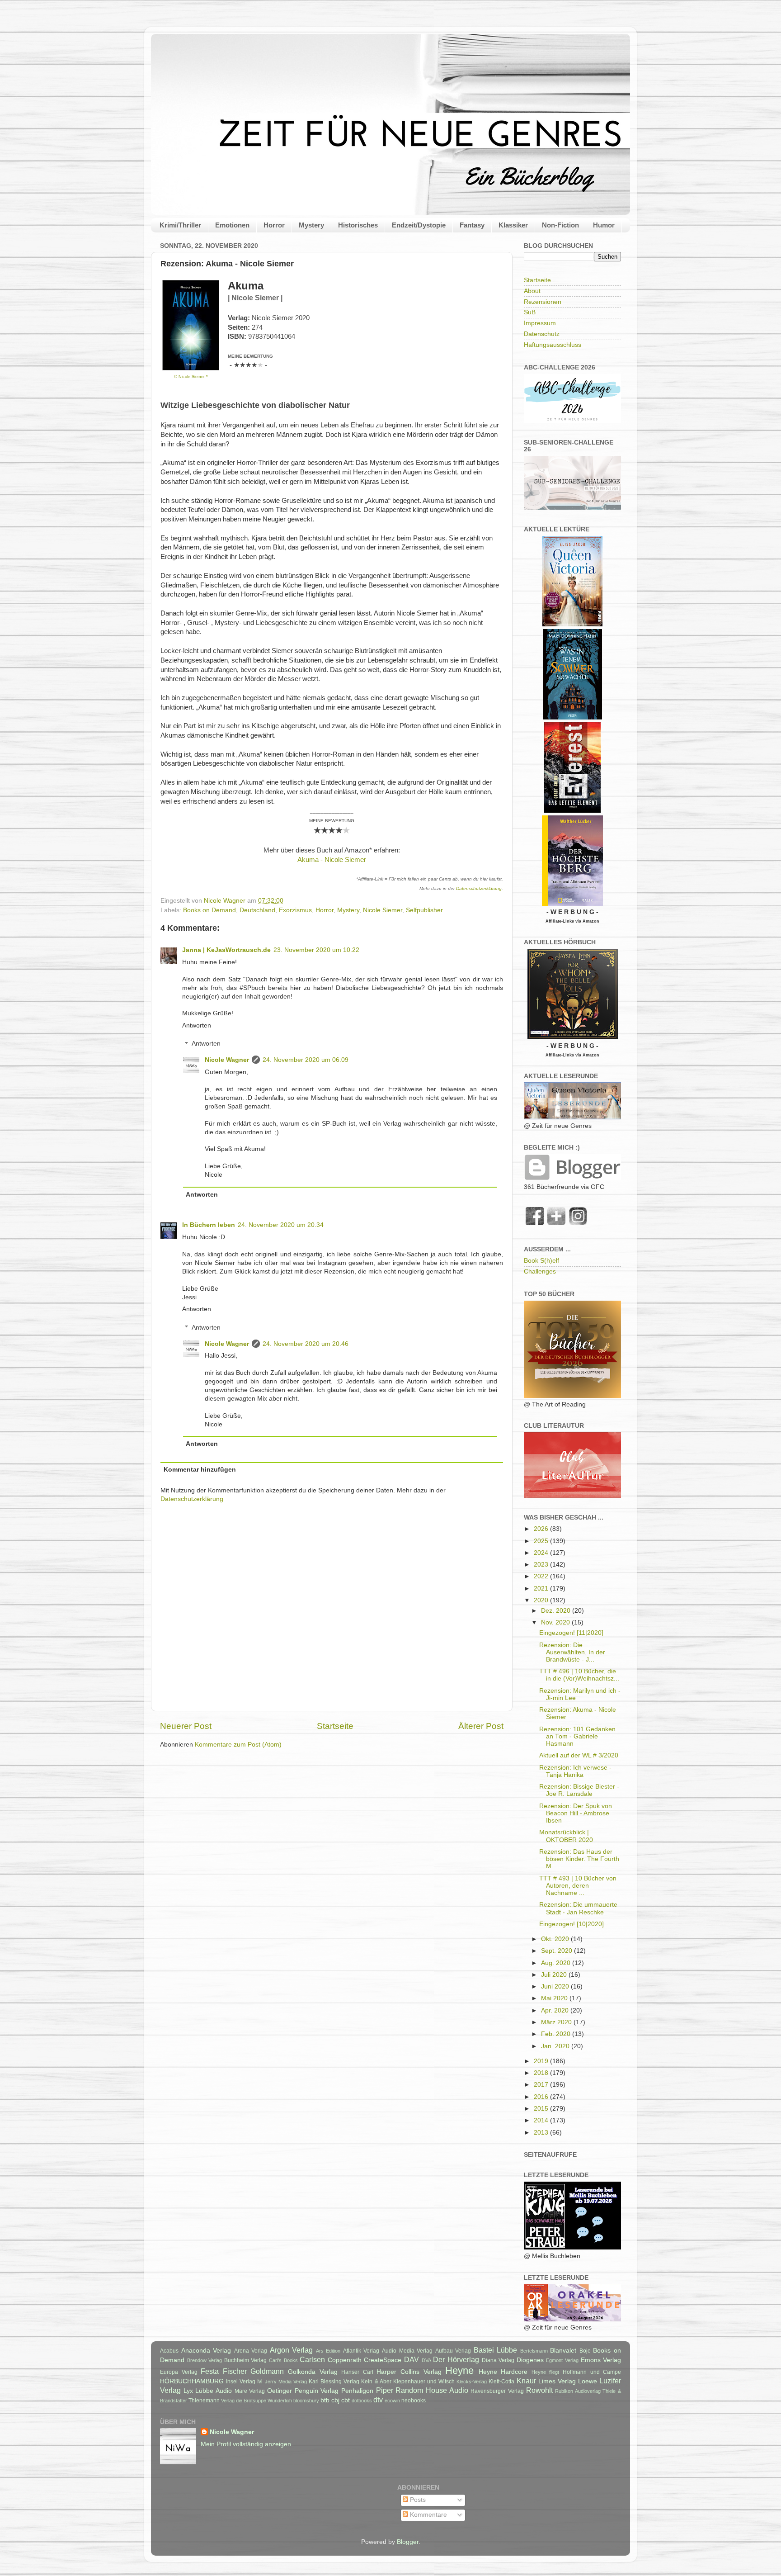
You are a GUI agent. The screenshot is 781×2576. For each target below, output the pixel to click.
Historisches (358, 225)
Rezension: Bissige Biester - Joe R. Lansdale (579, 1790)
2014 (542, 2120)
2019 (542, 2061)
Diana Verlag (498, 2360)
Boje (585, 2351)
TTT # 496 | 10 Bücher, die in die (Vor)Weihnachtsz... (579, 1675)
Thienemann (204, 2401)
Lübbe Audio (214, 2391)
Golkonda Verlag (313, 2372)
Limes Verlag (557, 2381)
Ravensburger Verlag (497, 2391)
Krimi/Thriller (180, 225)
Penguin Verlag (317, 2391)
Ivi (260, 2382)
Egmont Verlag (562, 2360)
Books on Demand (209, 910)
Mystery (311, 225)
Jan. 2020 (556, 2046)
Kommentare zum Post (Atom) (238, 1745)
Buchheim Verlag (246, 2360)
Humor (604, 225)
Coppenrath (345, 2360)
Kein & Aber (376, 2382)
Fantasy (472, 225)
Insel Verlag (241, 2382)
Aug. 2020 (557, 1963)
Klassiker (513, 225)
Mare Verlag (250, 2391)
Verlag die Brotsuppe (244, 2401)
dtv (378, 2400)
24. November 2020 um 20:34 (281, 1225)
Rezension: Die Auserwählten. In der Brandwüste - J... (572, 1652)
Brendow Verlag (205, 2360)
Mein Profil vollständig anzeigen (246, 2444)
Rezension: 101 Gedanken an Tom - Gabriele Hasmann (577, 1736)
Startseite (335, 1726)
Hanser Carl (357, 2372)
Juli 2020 (555, 1975)
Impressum (540, 323)
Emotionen (232, 225)
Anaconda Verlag (206, 2351)
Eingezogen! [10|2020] (572, 1924)
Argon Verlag (292, 2350)
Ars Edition (328, 2351)
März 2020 (557, 2022)
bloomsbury (306, 2401)
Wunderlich (280, 2401)
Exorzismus (295, 910)
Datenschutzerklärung (479, 888)
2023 (542, 1565)
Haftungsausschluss (553, 345)
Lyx (188, 2391)
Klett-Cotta (501, 2382)
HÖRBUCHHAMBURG (192, 2381)
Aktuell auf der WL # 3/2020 (579, 1755)
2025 (542, 1541)
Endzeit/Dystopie (419, 225)
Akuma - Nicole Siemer (332, 860)
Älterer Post (481, 1726)
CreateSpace (383, 2360)
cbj (335, 2400)
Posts (417, 2500)
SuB (530, 312)
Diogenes (530, 2360)
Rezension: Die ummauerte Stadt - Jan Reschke (578, 1908)
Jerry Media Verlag (286, 2382)
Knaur (526, 2381)
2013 (542, 2133)
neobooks (414, 2401)
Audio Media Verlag (407, 2351)
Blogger (408, 2542)
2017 (542, 2085)
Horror (274, 225)
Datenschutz (542, 334)
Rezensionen (543, 302)
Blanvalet (563, 2351)
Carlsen (312, 2359)
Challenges (540, 1271)
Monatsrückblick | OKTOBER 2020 (566, 1836)
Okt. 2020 (556, 1939)
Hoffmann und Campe (592, 2372)
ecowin (392, 2401)
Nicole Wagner (227, 1060)
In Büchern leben (209, 1225)
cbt (346, 2400)
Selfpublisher (424, 910)
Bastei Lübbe (496, 2350)
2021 (542, 1589)
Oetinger (280, 2391)
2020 (542, 1600)
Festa (210, 2371)
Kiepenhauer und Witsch (424, 2382)
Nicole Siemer (383, 910)
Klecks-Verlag (472, 2382)
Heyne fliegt (546, 2372)
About (532, 291)
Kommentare (428, 2515)
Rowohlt (539, 2390)
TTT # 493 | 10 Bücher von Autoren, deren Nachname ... (578, 1886)
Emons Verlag (601, 2360)
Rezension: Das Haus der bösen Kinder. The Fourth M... (579, 1859)
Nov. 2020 (556, 1622)
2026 (542, 1529)
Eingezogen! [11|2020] (571, 1633)
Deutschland (257, 910)
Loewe (588, 2381)
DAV (412, 2359)
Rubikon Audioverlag (578, 2391)
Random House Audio (432, 2390)
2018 (542, 2073)
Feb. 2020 (557, 2034)
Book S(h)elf (541, 1261)
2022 (542, 1576)
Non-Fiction (560, 225)
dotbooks (362, 2401)
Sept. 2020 (558, 1951)
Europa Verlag (179, 2372)
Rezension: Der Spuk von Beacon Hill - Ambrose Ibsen (576, 1813)
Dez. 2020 (557, 1611)
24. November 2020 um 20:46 (306, 1344)
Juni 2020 (556, 1986)
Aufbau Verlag (453, 2351)
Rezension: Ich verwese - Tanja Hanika (575, 1771)
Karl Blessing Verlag (334, 2382)
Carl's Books (283, 2360)
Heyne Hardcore (503, 2372)
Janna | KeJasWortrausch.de (226, 950)
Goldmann (267, 2371)
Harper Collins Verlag (409, 2372)
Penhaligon (357, 2391)
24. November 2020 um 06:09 (306, 1060)
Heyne (459, 2370)
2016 (542, 2097)
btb (325, 2400)
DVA (426, 2360)
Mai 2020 (555, 1998)
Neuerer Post (186, 1726)
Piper (385, 2390)
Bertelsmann (534, 2351)
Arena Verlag (251, 2351)
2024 (542, 1553)
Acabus (169, 2351)
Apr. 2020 (556, 2010)
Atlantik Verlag (361, 2351)
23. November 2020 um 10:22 (316, 950)
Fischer (235, 2371)
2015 (542, 2109)
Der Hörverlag (456, 2359)
